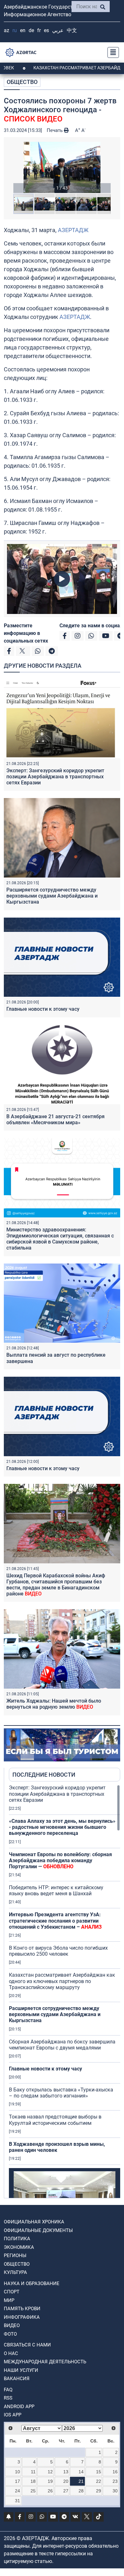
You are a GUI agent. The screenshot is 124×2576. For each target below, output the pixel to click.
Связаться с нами (27, 2345)
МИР (9, 2300)
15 (99, 2472)
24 (17, 2491)
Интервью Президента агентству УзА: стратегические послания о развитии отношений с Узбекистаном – (55, 1921)
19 (50, 2481)
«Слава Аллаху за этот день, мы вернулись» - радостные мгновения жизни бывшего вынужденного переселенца (62, 1827)
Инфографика (22, 2317)
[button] (62, 167)
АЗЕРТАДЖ (73, 230)
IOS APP (13, 2415)
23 (115, 2481)
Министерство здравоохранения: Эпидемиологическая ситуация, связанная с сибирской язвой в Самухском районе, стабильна (60, 1239)
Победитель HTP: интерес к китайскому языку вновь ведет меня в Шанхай (56, 1891)
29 (99, 2491)
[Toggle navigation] (111, 52)
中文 (72, 30)
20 (66, 2481)
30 (115, 2491)
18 (33, 2481)
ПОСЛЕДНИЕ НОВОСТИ (44, 1775)
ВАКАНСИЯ (17, 2379)
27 (66, 2491)
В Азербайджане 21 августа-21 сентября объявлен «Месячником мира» (55, 1119)
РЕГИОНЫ (15, 2256)
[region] (65, 1991)
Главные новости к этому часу (44, 1009)
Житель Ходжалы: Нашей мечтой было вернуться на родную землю (54, 1704)
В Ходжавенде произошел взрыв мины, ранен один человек (57, 2147)
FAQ (8, 2390)
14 (81, 2472)
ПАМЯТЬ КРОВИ (22, 2309)
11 (33, 2472)
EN (23, 30)
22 (99, 2481)
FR (39, 30)
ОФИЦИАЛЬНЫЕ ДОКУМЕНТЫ (38, 2230)
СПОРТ (12, 2292)
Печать (55, 130)
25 (33, 2491)
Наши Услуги (21, 2370)
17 (17, 2481)
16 (115, 2472)
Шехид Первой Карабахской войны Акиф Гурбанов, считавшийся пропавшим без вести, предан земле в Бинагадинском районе (56, 1585)
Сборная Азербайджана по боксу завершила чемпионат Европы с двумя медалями (62, 2045)
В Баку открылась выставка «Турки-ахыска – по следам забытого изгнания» (61, 2093)
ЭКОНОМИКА (19, 2247)
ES (46, 30)
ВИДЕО (12, 2325)
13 (66, 2472)
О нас (11, 2353)
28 (81, 2491)
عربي (58, 30)
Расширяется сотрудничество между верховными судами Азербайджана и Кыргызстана (52, 896)
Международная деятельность (45, 2362)
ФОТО (10, 2334)
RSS (8, 2398)
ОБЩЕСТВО (22, 82)
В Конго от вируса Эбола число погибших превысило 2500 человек (58, 1951)
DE (31, 30)
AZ (7, 30)
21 (81, 2481)
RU (15, 30)
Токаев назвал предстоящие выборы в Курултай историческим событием (55, 2120)
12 (50, 2472)
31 (17, 2501)
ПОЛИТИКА (17, 2239)
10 (17, 2472)
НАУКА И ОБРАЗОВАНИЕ (32, 2283)
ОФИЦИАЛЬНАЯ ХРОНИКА (34, 2222)
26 (50, 2491)
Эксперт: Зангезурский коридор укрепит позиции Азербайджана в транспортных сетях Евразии (55, 777)
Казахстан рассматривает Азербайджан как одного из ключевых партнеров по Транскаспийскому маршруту (62, 1981)
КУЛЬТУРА (15, 2272)
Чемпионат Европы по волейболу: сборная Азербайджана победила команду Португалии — (60, 1860)
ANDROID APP (19, 2407)
